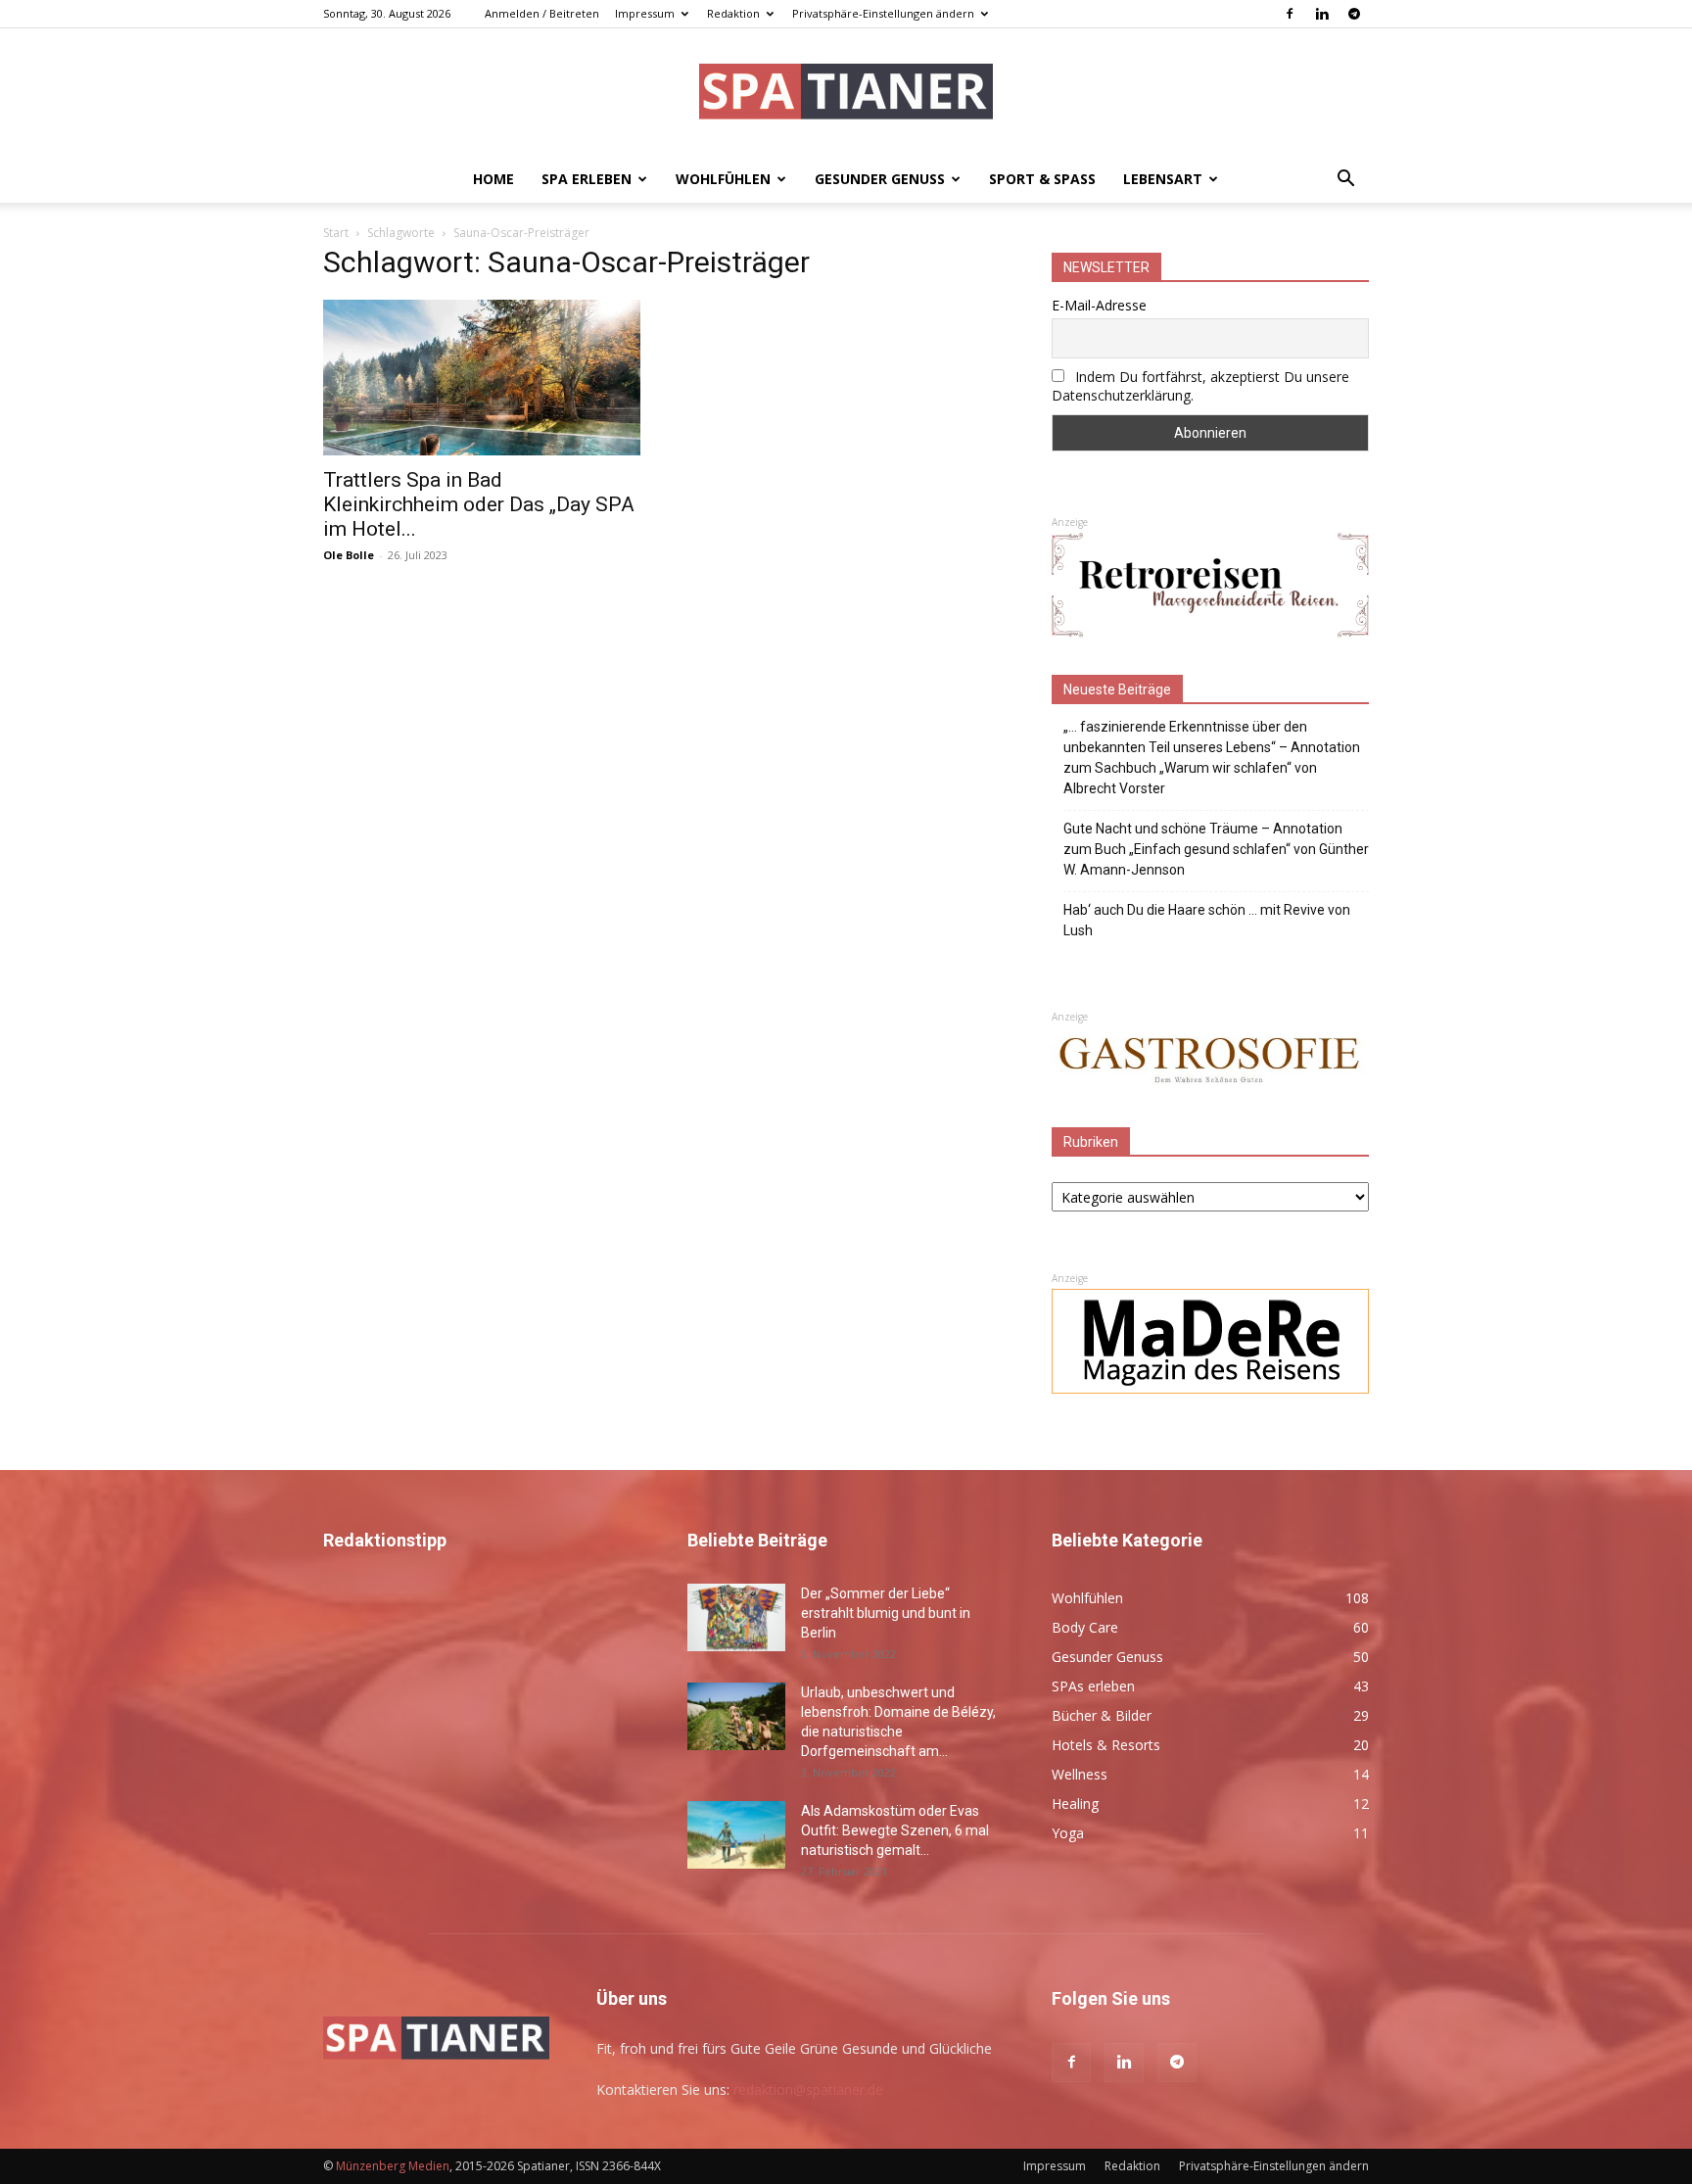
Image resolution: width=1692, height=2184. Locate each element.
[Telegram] (1354, 14)
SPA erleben (587, 179)
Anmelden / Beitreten (542, 13)
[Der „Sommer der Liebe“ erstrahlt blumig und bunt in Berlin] (736, 1617)
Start (336, 233)
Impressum (645, 13)
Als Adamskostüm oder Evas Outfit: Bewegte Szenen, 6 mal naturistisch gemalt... (895, 1830)
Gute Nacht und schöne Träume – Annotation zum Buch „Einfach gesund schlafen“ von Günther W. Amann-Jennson (1216, 849)
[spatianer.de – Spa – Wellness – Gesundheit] (846, 94)
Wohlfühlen (723, 179)
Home (493, 179)
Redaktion (733, 13)
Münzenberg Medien (393, 2166)
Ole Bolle (349, 555)
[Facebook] (1290, 14)
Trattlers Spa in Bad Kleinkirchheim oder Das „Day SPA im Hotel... (479, 504)
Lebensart (1163, 179)
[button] (1345, 181)
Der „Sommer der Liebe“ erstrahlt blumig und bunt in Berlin (886, 1613)
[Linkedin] (1322, 14)
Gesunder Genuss (880, 179)
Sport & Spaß (1042, 179)
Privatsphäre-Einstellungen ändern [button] (883, 13)
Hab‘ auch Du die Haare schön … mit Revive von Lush (1207, 920)
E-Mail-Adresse (1099, 305)
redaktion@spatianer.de (808, 2089)
